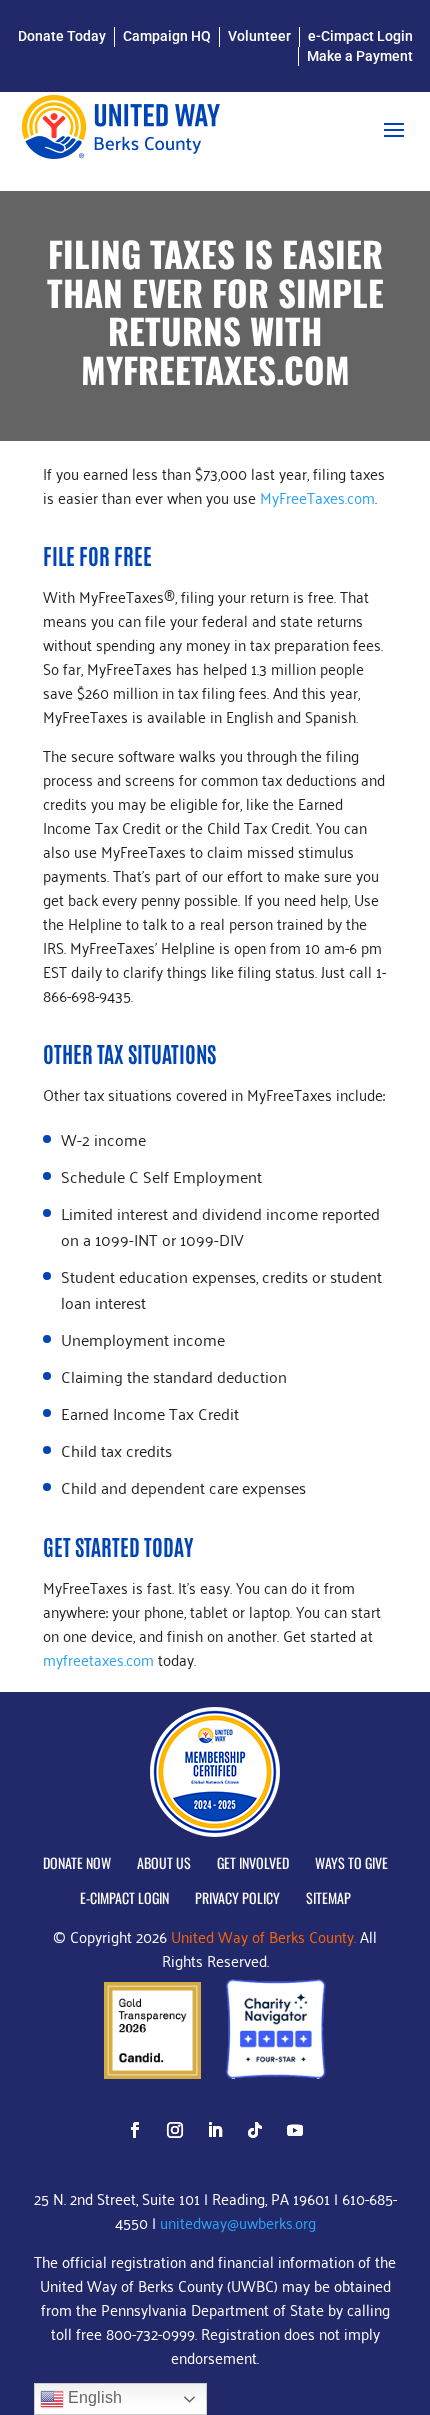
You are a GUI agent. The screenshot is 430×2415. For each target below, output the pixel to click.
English (93, 2397)
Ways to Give (351, 1863)
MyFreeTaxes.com (317, 497)
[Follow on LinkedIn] (215, 2130)
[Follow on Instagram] (175, 2130)
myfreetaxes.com (98, 1659)
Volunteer (259, 36)
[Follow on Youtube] (295, 2130)
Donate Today (62, 36)
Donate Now (77, 1863)
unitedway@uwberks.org (238, 2222)
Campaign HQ (167, 36)
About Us (164, 1863)
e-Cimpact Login (360, 36)
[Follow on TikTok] (255, 2130)
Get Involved (253, 1863)
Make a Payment (360, 56)
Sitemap (328, 1898)
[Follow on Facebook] (135, 2130)
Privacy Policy (237, 1898)
